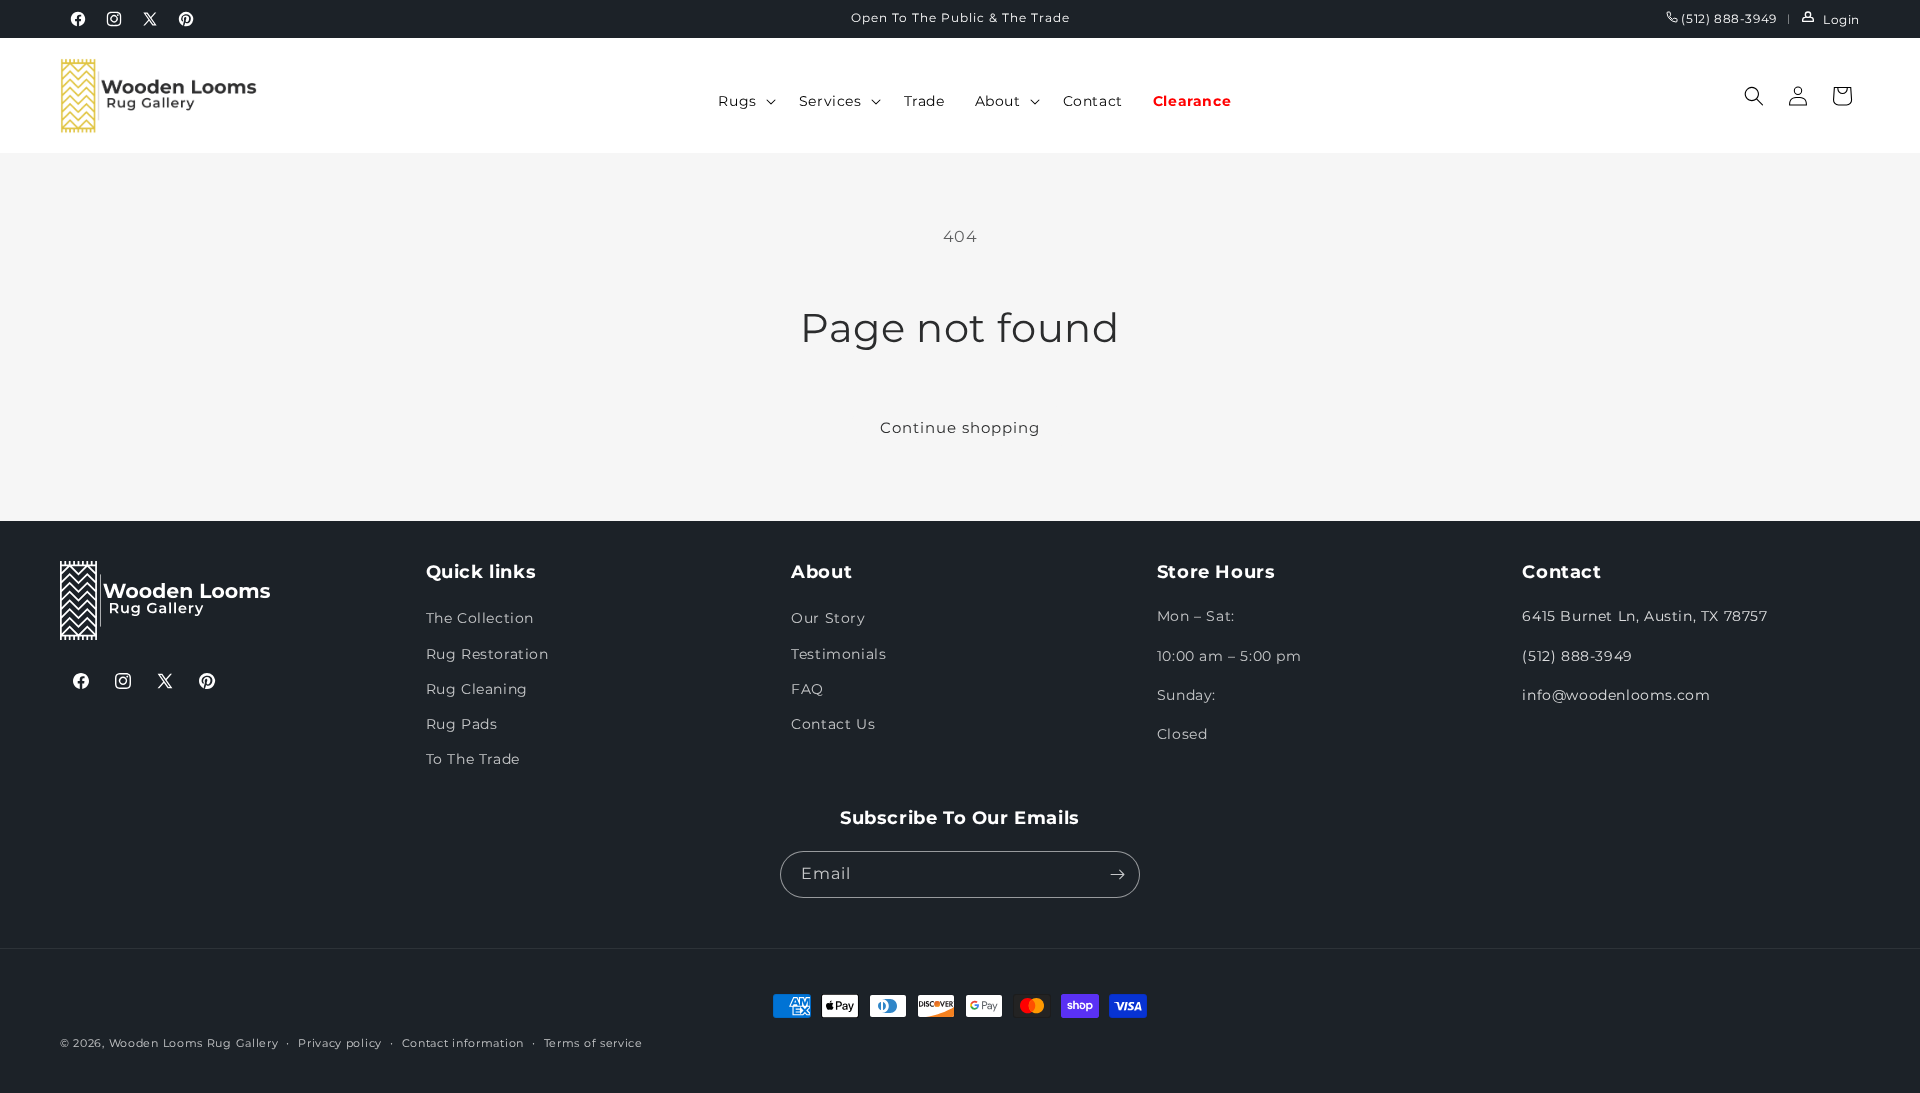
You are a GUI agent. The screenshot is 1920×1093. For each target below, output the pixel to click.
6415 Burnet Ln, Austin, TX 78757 (1644, 616)
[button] (743, 101)
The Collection (480, 618)
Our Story (828, 618)
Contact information (463, 1043)
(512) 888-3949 (1727, 18)
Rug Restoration (487, 654)
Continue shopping (960, 427)
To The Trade (473, 759)
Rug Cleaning (477, 689)
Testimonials (838, 654)
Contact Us (833, 724)
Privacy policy (340, 1043)
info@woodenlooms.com (1616, 695)
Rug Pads (462, 724)
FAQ (807, 689)
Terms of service (593, 1043)
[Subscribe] (1117, 874)
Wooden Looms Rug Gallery (194, 1043)
